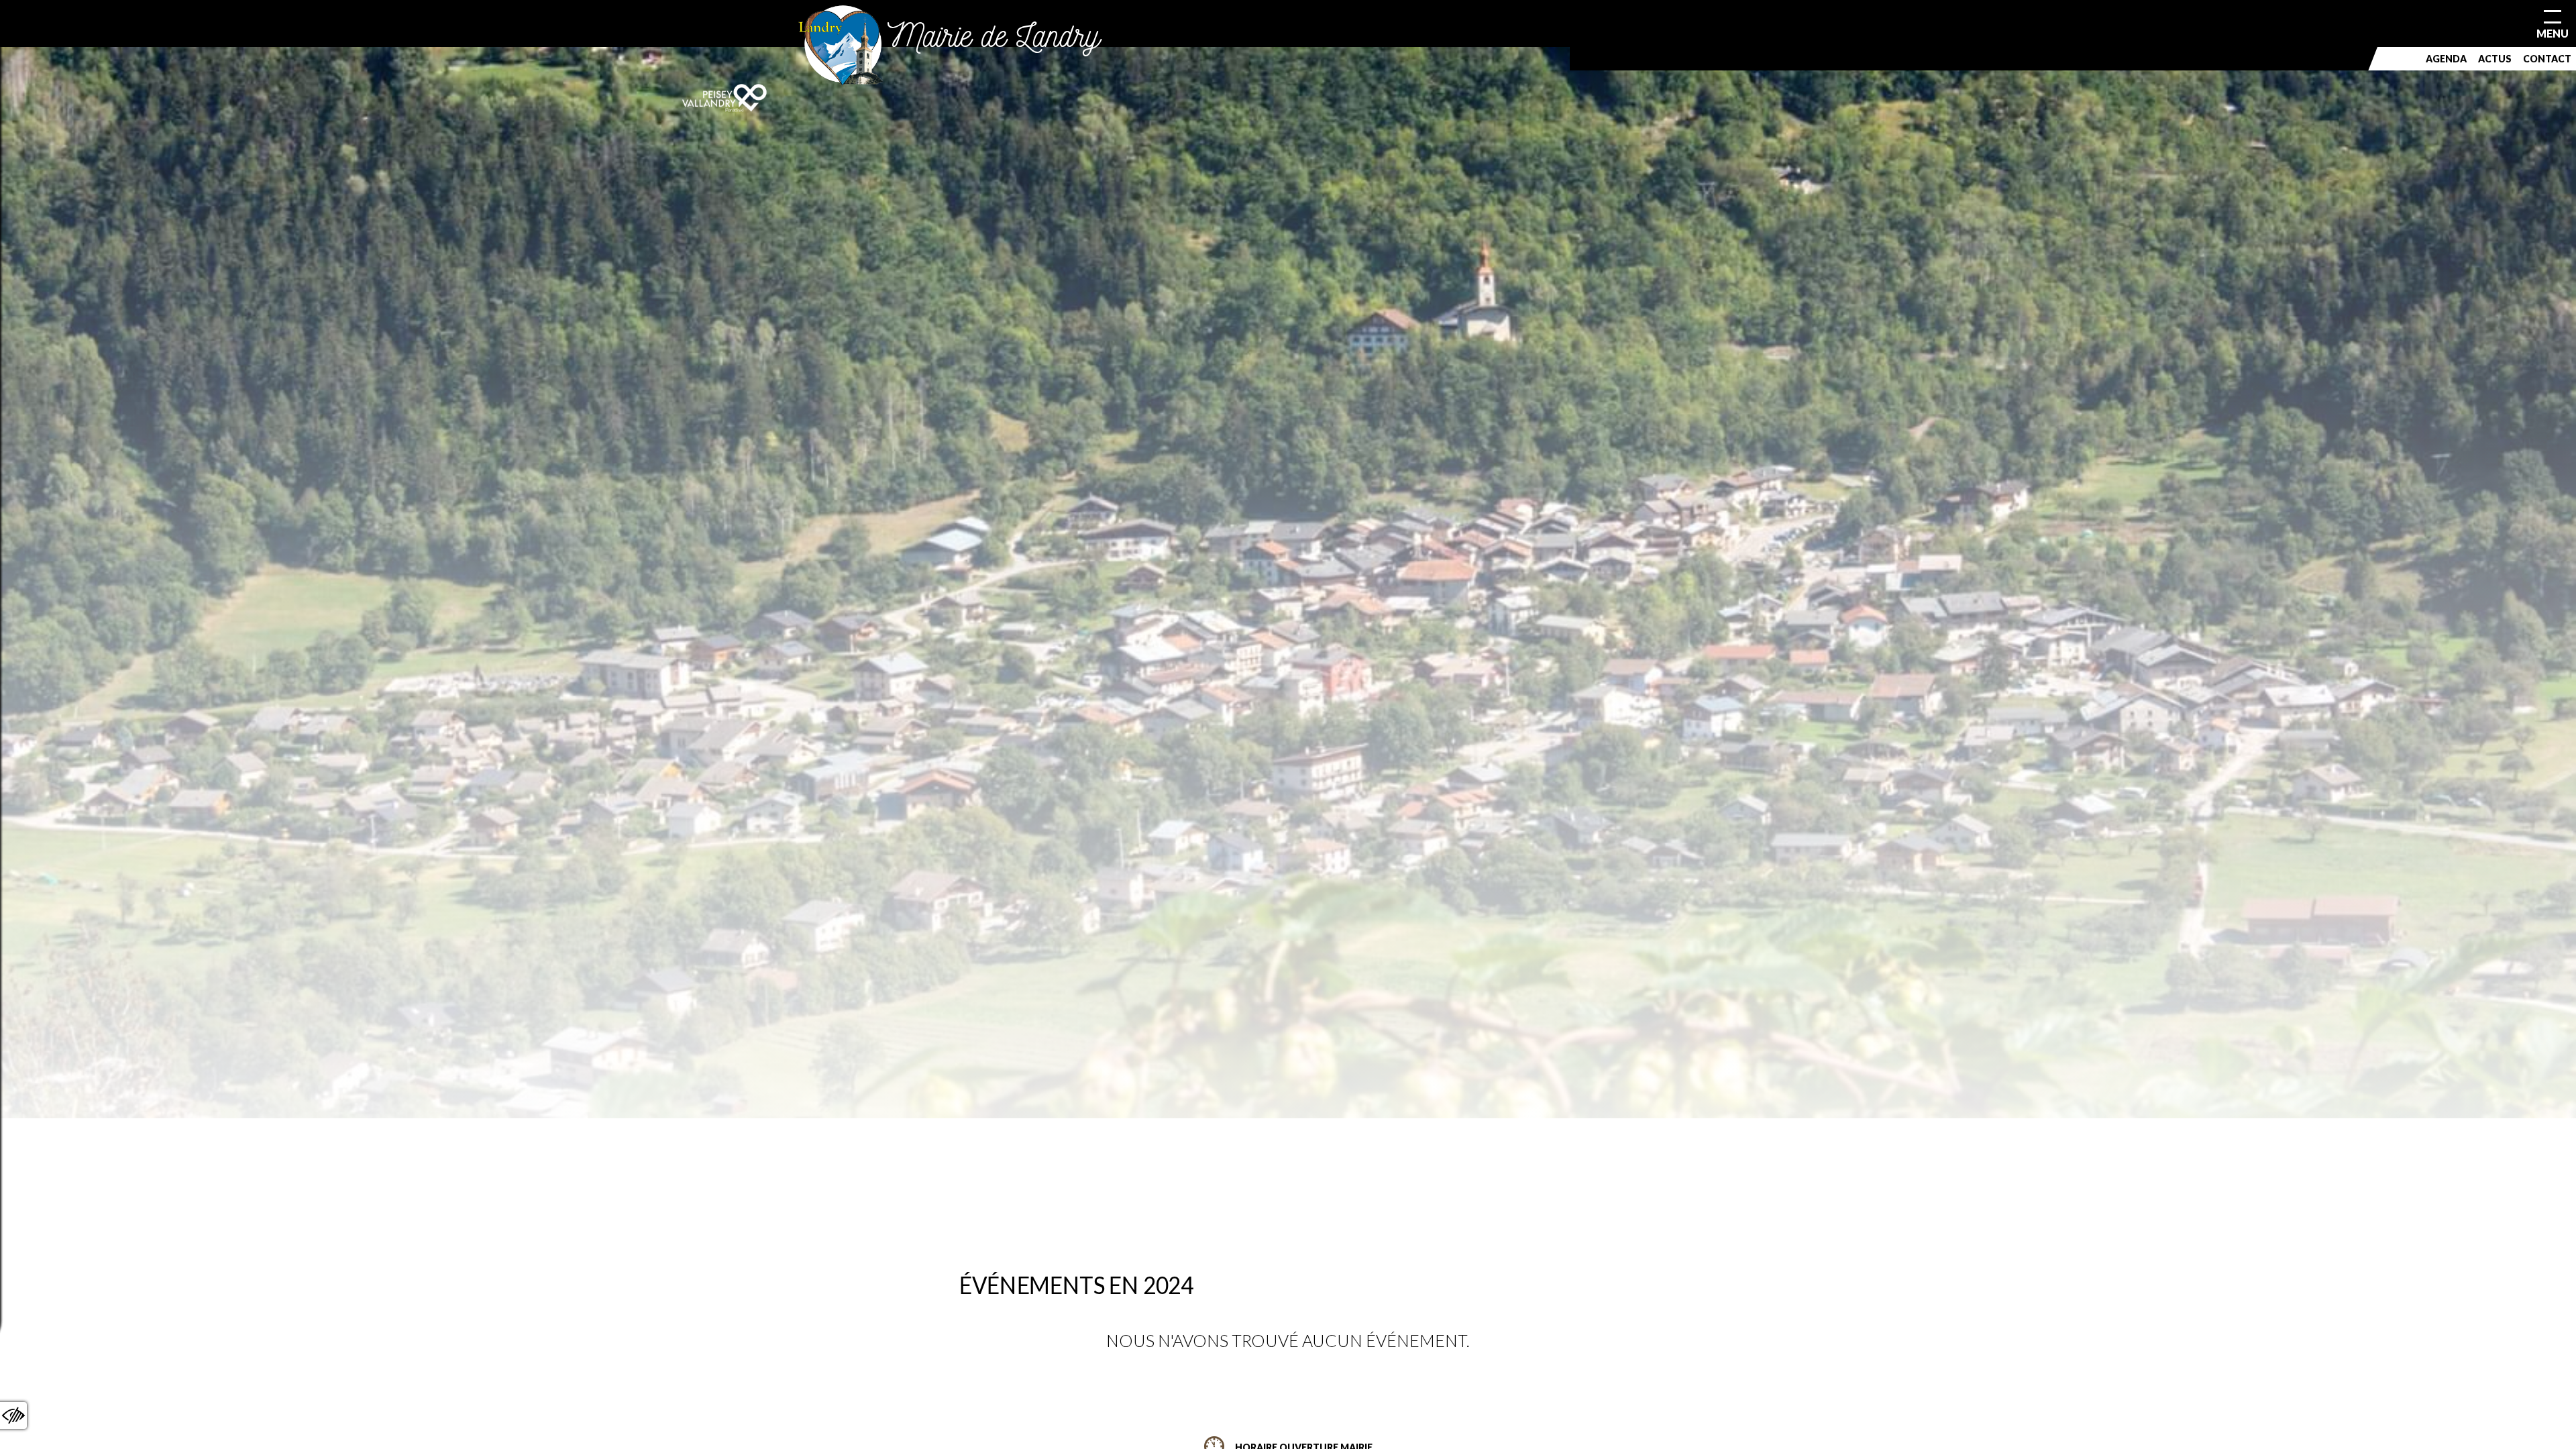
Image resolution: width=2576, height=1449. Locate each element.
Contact (2547, 59)
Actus (2495, 59)
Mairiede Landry (994, 35)
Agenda (2446, 59)
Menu (2553, 33)
